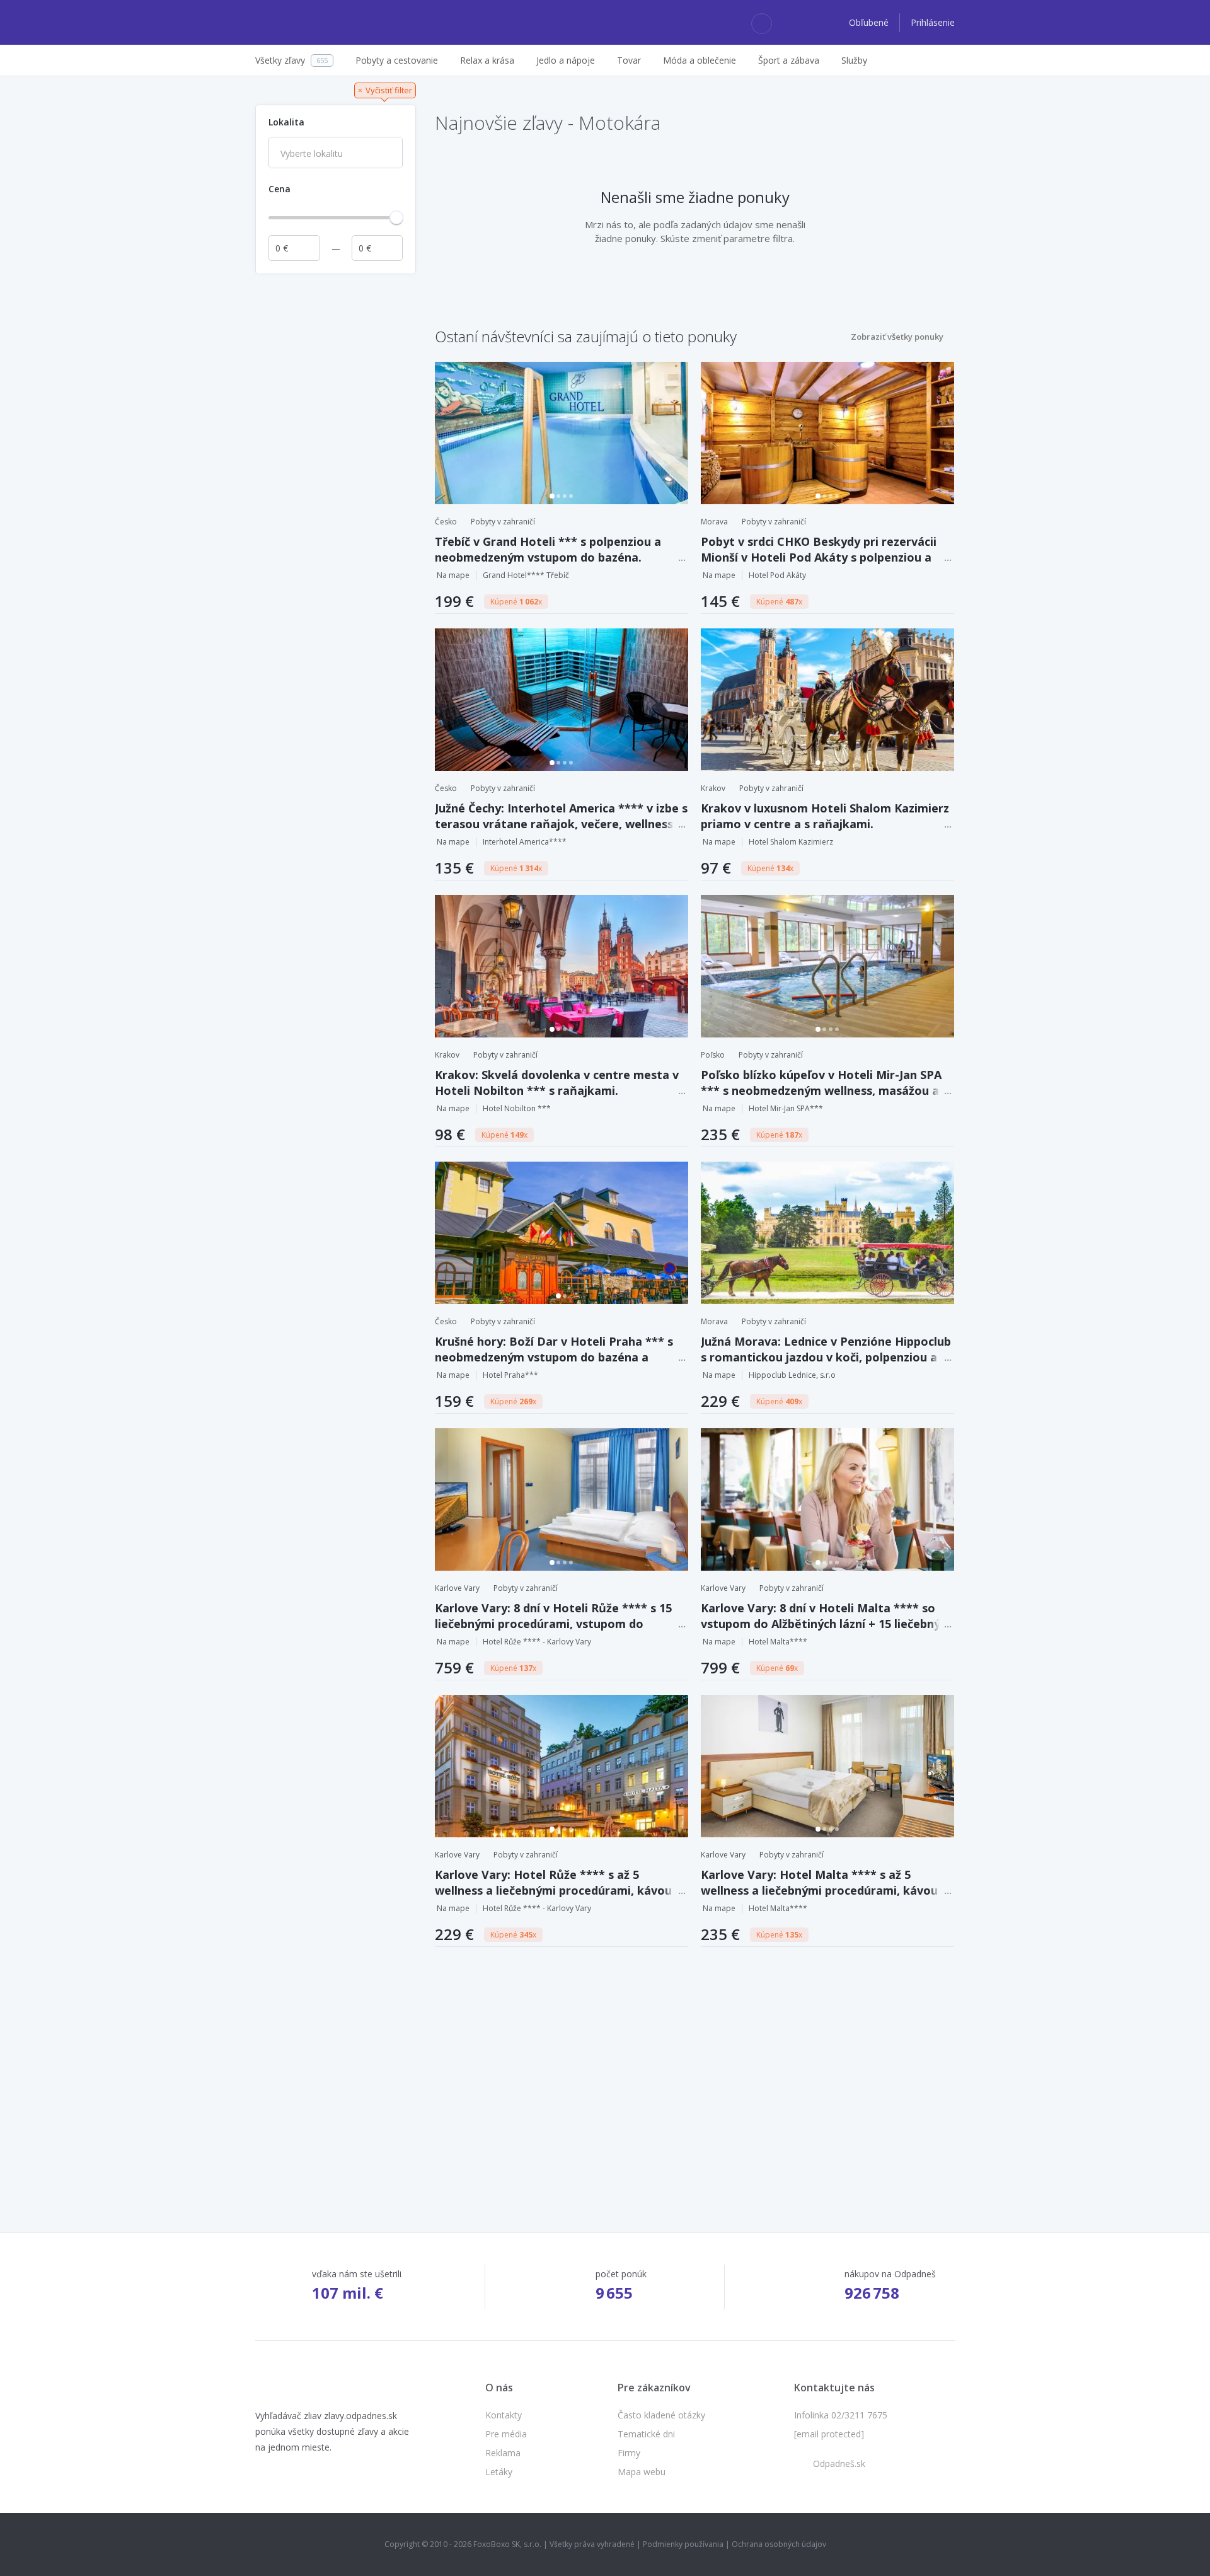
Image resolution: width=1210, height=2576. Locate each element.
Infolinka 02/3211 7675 (841, 2415)
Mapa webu (642, 2472)
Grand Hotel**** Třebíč (526, 575)
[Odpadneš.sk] (304, 23)
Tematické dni (646, 2434)
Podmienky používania (683, 2544)
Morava (714, 522)
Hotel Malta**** (778, 1642)
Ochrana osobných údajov (779, 2544)
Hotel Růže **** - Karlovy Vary (537, 1642)
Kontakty (504, 2415)
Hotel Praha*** (510, 1375)
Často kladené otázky (661, 2415)
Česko (446, 522)
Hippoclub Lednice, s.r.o (792, 1375)
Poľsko (713, 1055)
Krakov (713, 788)
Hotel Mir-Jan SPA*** (786, 1108)
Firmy (629, 2453)
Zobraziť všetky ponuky (897, 337)
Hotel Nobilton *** (517, 1108)
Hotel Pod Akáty (777, 575)
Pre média (506, 2434)
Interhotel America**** (525, 842)
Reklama (503, 2453)
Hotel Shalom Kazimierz (791, 842)
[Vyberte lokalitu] (336, 154)
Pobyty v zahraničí (503, 522)
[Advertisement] (336, 470)
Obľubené (870, 22)
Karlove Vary (457, 1588)
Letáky (499, 2472)
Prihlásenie (933, 22)
